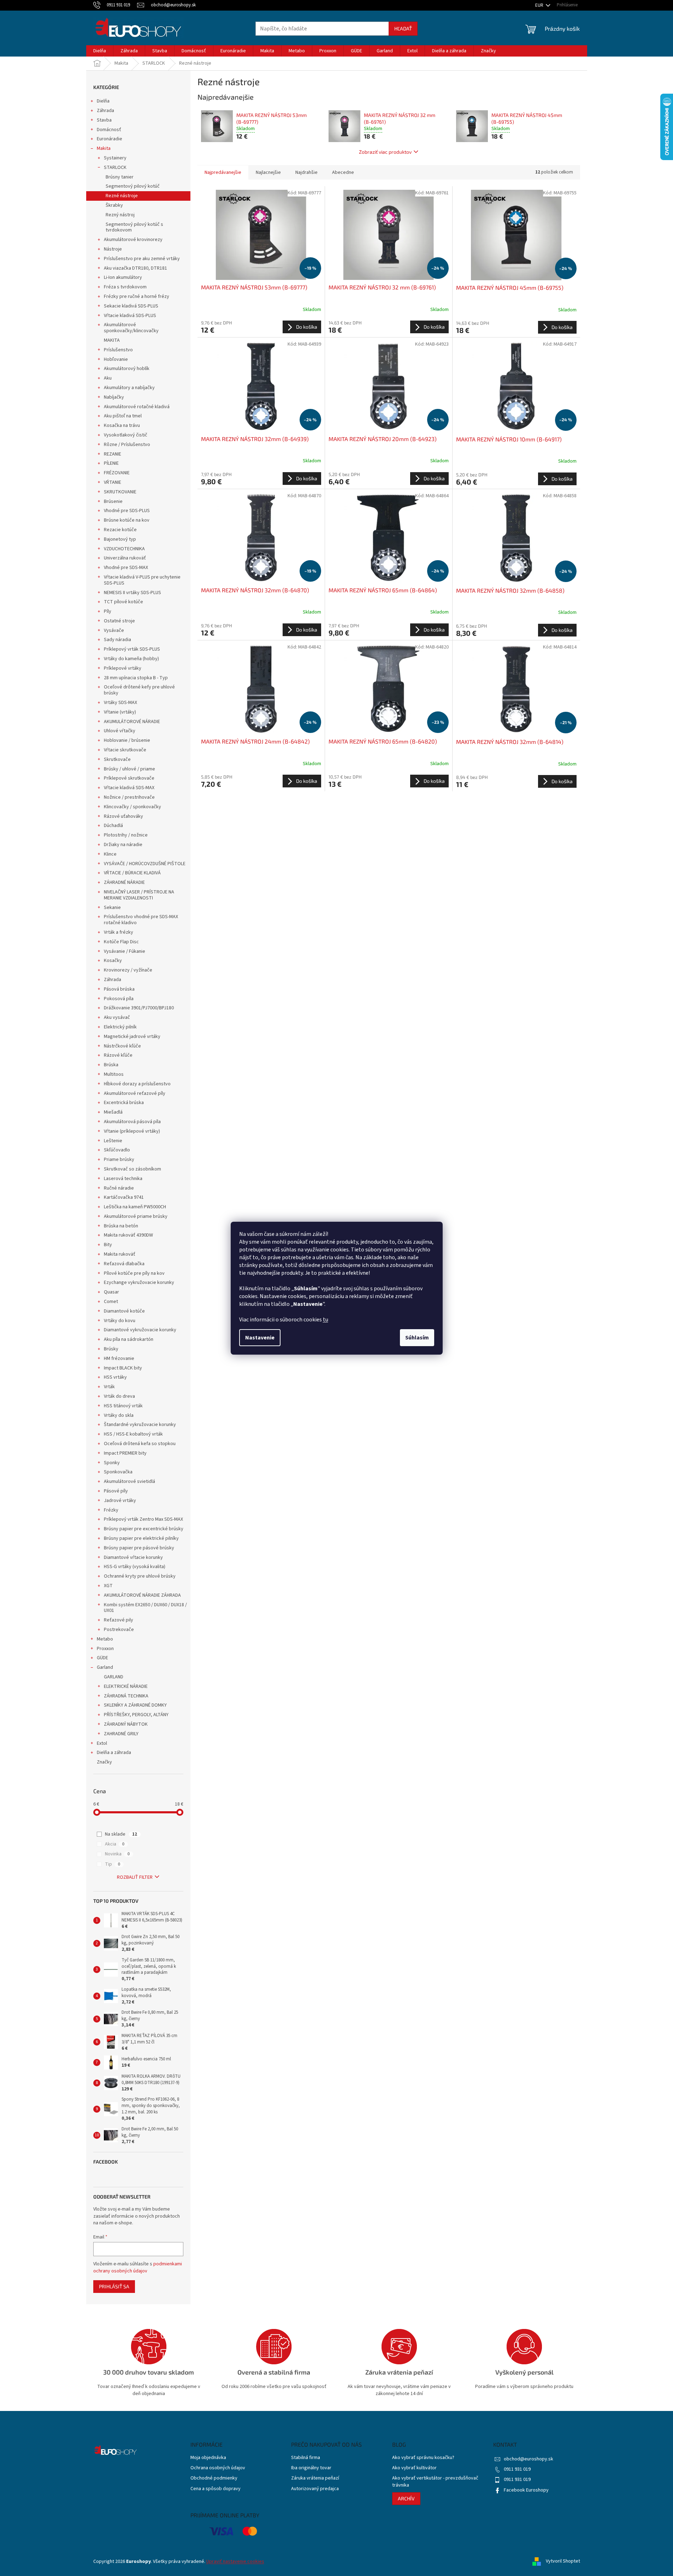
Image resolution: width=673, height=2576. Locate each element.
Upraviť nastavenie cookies (235, 2562)
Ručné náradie (119, 1188)
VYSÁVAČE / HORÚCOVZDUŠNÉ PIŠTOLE (145, 864)
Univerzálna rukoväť (125, 558)
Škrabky (114, 205)
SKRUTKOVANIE (120, 492)
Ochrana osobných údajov (218, 2468)
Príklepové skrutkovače (129, 778)
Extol (102, 1743)
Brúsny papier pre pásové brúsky (139, 1548)
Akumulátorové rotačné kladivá (137, 407)
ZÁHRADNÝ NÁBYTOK (126, 1724)
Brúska (111, 1065)
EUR (540, 5)
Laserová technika (123, 1179)
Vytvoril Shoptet (563, 2562)
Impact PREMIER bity (125, 1453)
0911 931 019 (517, 2469)
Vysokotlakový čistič (126, 435)
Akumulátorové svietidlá (129, 1481)
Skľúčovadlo (117, 1150)
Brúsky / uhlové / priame (129, 769)
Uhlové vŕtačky (120, 731)
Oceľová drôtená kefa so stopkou (140, 1444)
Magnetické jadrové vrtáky (132, 1037)
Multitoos (114, 1074)
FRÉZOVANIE (117, 473)
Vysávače (114, 630)
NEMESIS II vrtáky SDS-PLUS (132, 593)
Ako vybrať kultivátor (414, 2468)
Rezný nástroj (120, 215)
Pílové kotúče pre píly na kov (134, 1273)
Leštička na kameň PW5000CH (135, 1207)
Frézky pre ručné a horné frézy (137, 297)
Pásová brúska (119, 989)
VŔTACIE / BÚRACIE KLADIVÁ (132, 873)
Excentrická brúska (124, 1103)
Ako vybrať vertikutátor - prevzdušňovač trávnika (435, 2482)
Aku (108, 378)
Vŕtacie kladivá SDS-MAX (129, 788)
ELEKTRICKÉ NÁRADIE (126, 1686)
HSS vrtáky (115, 1377)
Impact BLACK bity (123, 1368)
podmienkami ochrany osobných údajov (138, 2267)
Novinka (117, 1854)
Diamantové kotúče (124, 1311)
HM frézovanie (119, 1359)
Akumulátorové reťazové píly (135, 1093)
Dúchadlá (113, 826)
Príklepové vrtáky (123, 668)
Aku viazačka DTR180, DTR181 (135, 268)
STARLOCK (115, 168)
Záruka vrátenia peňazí (315, 2478)
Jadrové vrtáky (120, 1501)
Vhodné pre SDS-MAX (126, 568)
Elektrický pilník (120, 1027)
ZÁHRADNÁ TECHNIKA (126, 1696)
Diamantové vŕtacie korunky (133, 1557)
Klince (110, 854)
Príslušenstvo (118, 350)
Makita (104, 148)
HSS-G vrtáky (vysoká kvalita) (135, 1567)
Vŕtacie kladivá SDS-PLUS (130, 316)
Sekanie (112, 908)
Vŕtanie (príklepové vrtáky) (132, 1131)
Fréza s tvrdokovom (125, 287)
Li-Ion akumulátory (123, 277)
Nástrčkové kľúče (122, 1046)
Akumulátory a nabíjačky (129, 388)
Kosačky (113, 961)
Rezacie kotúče (120, 530)
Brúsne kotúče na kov (127, 520)
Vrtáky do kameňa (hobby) (131, 659)
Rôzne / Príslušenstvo (127, 445)
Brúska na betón (121, 1226)
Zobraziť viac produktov (385, 152)
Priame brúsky (119, 1160)
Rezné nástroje (122, 196)
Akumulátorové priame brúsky (136, 1216)
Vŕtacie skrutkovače (125, 750)
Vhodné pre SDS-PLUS (127, 511)
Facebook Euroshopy (526, 2490)
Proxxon (105, 1649)
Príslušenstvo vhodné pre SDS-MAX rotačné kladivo (141, 920)
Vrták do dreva (119, 1396)
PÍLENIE (111, 463)
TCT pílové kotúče (123, 602)
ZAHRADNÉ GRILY (121, 1734)
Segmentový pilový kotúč (133, 186)
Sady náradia (117, 640)
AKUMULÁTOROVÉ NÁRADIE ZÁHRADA (142, 1595)
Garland (105, 1667)
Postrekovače (119, 1630)
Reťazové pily (119, 1620)
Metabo (105, 1639)
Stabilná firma (306, 2458)
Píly (108, 611)
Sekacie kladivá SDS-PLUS (131, 306)
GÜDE (102, 1658)
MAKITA (112, 340)
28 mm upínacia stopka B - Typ (136, 678)
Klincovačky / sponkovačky (132, 807)
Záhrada (105, 111)
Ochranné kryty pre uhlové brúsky (140, 1576)
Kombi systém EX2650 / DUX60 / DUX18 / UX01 (145, 1608)
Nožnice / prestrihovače (129, 797)
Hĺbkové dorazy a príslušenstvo (137, 1084)
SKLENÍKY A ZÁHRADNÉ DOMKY (135, 1705)
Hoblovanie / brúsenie (127, 740)
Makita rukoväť (120, 1254)
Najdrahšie (306, 172)
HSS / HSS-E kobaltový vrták (133, 1434)
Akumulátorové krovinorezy (133, 240)
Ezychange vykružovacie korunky (139, 1283)
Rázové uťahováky (123, 816)
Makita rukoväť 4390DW (128, 1235)
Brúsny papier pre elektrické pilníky (141, 1538)
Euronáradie (110, 139)
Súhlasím (417, 1338)
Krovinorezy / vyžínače (128, 970)
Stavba (104, 120)
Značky (104, 1762)
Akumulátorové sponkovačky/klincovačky (131, 328)
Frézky (111, 1510)
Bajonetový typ (120, 539)
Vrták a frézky (119, 932)
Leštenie (113, 1141)
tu (326, 1320)
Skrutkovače (117, 759)
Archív (406, 2498)
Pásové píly (116, 1491)
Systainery (115, 158)
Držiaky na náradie (123, 845)
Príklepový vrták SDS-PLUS (132, 649)
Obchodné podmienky (214, 2478)
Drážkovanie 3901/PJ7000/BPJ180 (139, 1008)
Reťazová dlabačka (124, 1264)
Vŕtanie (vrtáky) (120, 712)
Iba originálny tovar (311, 2468)
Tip (113, 1864)
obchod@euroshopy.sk (529, 2459)
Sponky (112, 1463)
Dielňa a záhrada (114, 1753)
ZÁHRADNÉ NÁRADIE (124, 882)
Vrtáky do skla (119, 1415)
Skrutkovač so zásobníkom (132, 1169)
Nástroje (113, 249)
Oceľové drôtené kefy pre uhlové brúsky (139, 690)
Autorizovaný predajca (315, 2489)
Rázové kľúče (118, 1055)
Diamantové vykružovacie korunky (140, 1330)
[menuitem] (100, 51)
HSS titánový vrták (123, 1406)
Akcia (115, 1844)
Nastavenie (260, 1338)
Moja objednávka (208, 2458)
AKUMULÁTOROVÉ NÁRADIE (132, 722)
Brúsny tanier (120, 177)
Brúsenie (113, 501)
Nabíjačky (114, 397)
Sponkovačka (118, 1472)
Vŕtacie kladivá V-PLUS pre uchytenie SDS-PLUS (142, 580)
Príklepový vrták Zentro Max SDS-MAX (143, 1519)
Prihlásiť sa (114, 2286)
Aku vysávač (117, 1017)
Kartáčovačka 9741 (124, 1197)
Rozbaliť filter (135, 1877)
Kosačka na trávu (122, 426)
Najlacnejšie (268, 172)
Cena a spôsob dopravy (216, 2489)
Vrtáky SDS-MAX (120, 703)
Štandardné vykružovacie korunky (140, 1425)
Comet (111, 1302)
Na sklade (121, 1834)
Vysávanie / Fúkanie (125, 951)
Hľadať (403, 28)
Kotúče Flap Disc (121, 942)
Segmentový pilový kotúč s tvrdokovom (134, 227)
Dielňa (103, 101)
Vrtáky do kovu (120, 1321)
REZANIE (113, 454)
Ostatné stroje (119, 621)
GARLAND (114, 1677)
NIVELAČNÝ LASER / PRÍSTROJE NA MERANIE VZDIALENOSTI (139, 895)
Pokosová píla (119, 999)
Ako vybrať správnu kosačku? (423, 2458)
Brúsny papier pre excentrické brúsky (144, 1529)
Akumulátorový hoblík (127, 369)
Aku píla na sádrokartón (129, 1339)
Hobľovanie (116, 359)
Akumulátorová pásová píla (132, 1122)
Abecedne (343, 172)
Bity (108, 1245)
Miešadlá (113, 1112)
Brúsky (111, 1349)
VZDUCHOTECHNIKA (124, 549)
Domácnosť (109, 130)
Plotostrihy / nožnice (126, 835)
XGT (108, 1586)
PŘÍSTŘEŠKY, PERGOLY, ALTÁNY (136, 1715)
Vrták (109, 1387)
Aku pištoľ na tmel (123, 416)
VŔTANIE (113, 482)
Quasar (111, 1292)
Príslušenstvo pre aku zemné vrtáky (142, 259)
